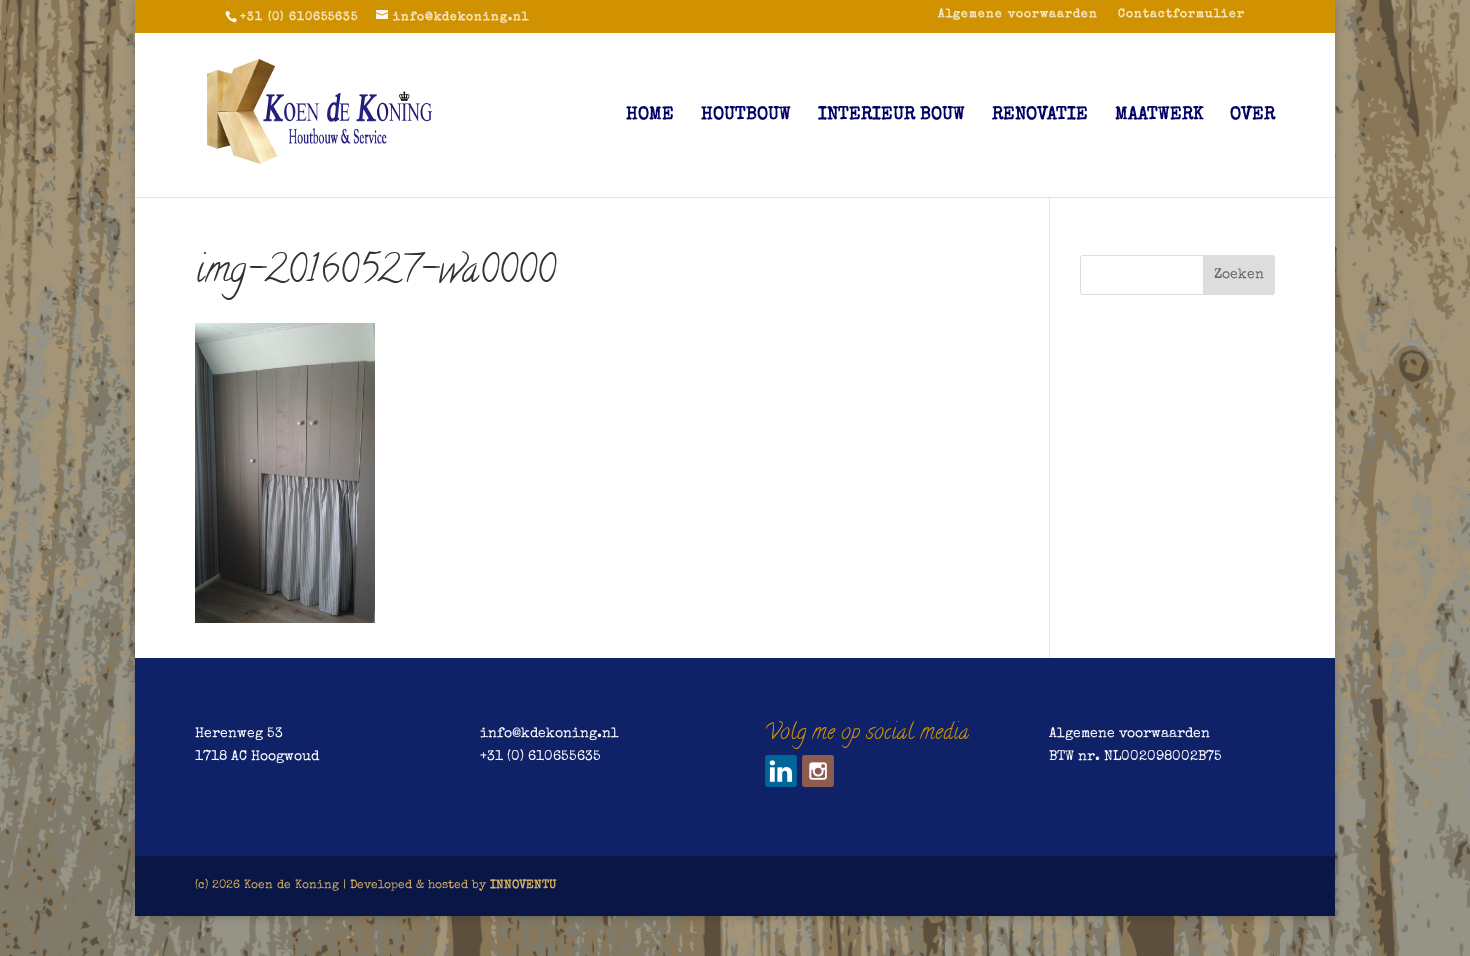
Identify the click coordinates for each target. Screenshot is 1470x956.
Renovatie (1040, 116)
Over (1252, 116)
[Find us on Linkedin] (781, 771)
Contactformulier (1181, 15)
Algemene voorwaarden (1018, 15)
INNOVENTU (523, 886)
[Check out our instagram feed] (818, 771)
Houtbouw (746, 116)
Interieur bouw (891, 116)
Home (650, 116)
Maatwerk (1159, 116)
